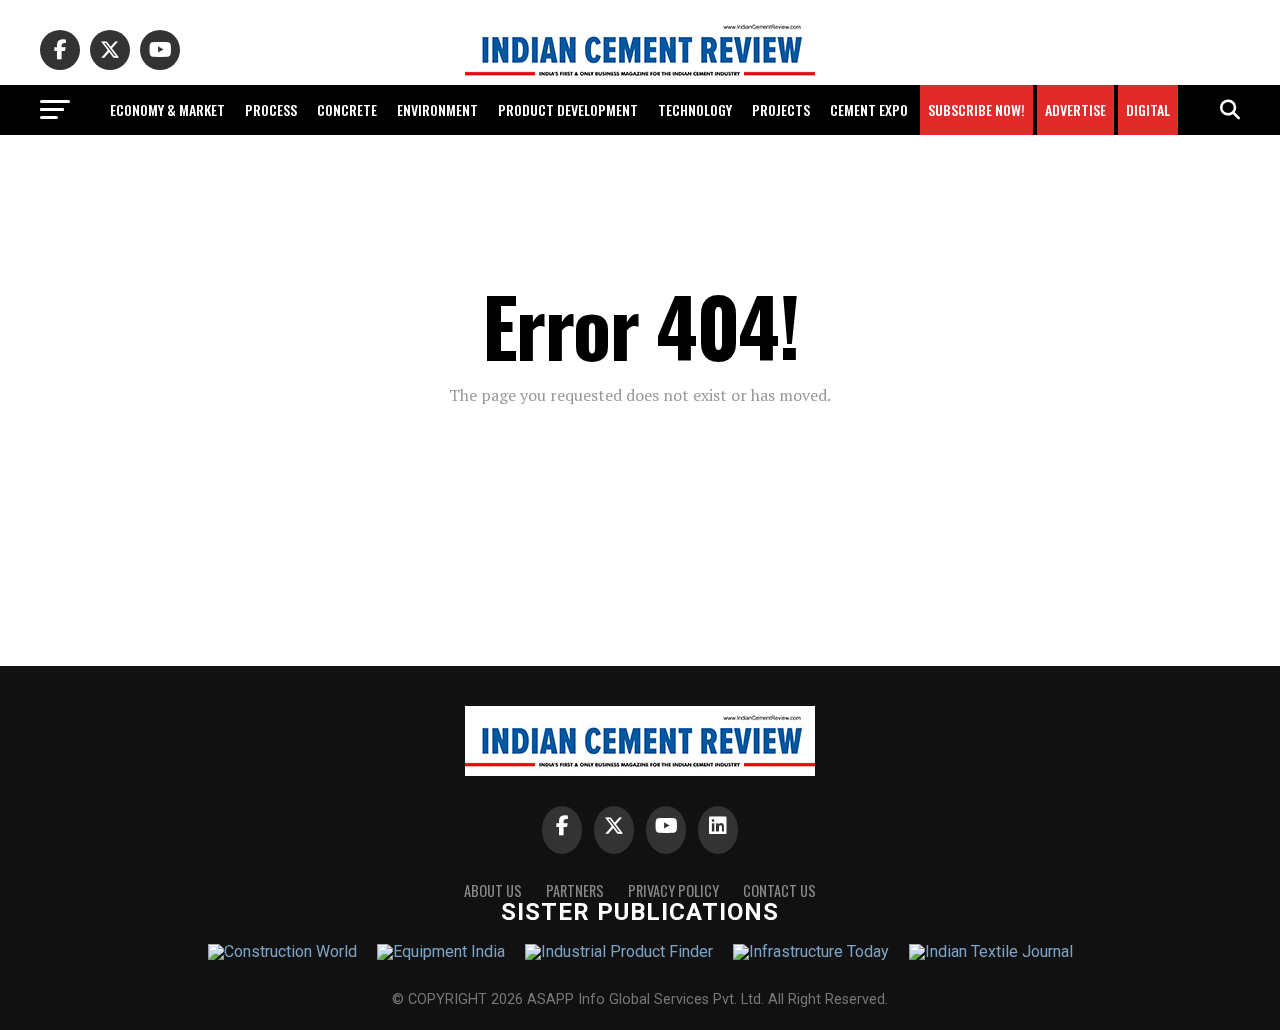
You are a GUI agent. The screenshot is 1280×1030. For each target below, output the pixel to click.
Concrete (347, 109)
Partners (575, 890)
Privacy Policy (673, 890)
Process (271, 109)
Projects (781, 109)
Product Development (568, 109)
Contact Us (779, 890)
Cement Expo (869, 109)
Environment (437, 109)
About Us (493, 890)
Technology (695, 109)
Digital (1148, 109)
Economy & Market (167, 109)
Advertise (1075, 109)
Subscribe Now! (976, 109)
